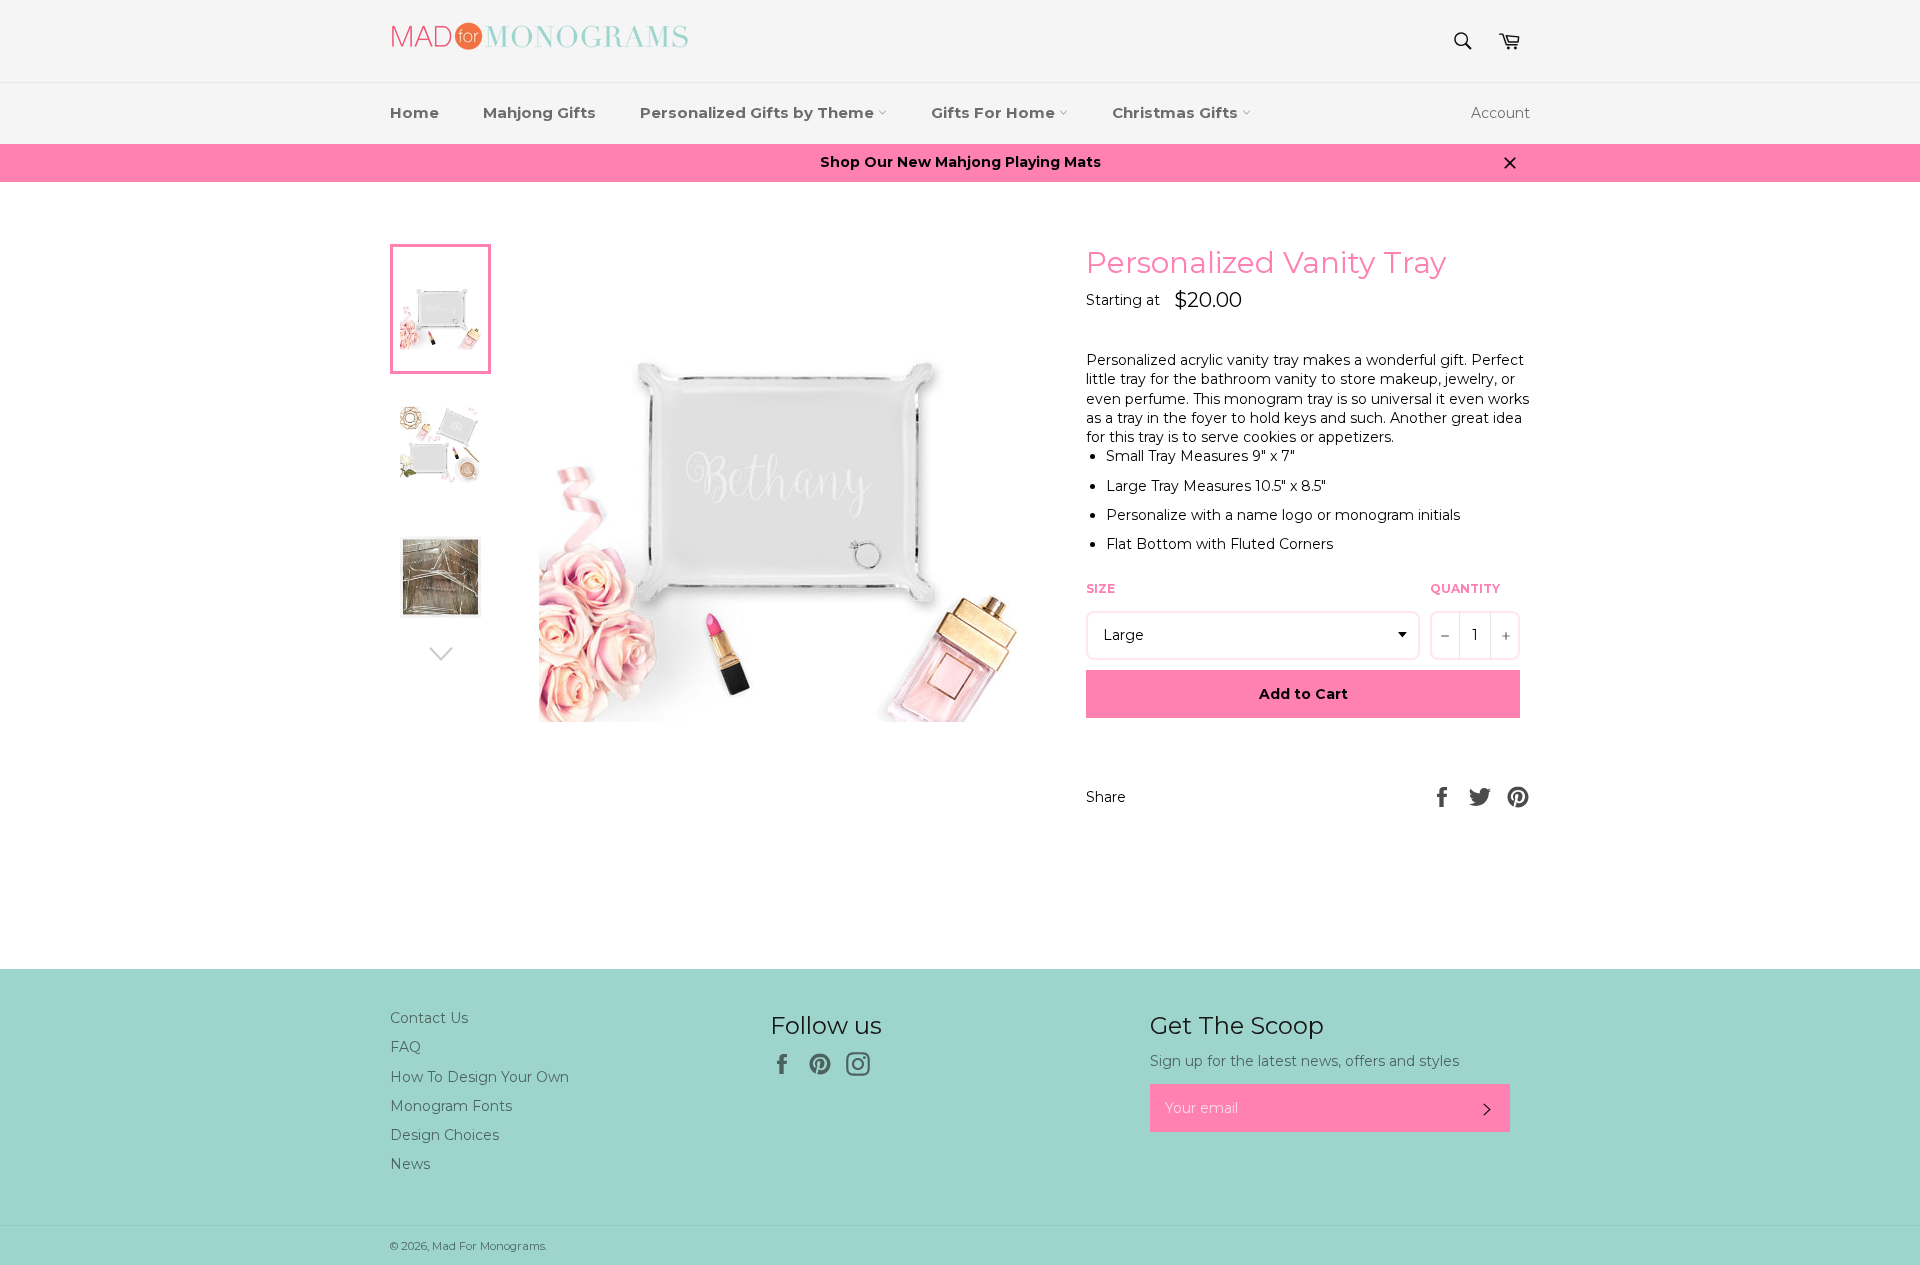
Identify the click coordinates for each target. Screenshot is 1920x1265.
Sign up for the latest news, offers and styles (1304, 1061)
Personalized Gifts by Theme (759, 112)
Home (414, 112)
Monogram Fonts (451, 1106)
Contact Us (429, 1018)
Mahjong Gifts (539, 112)
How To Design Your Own (479, 1077)
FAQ (405, 1047)
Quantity (1465, 588)
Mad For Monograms (488, 1246)
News (410, 1164)
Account (1500, 113)
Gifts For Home (995, 112)
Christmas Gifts (1177, 112)
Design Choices (444, 1135)
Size (1100, 588)
